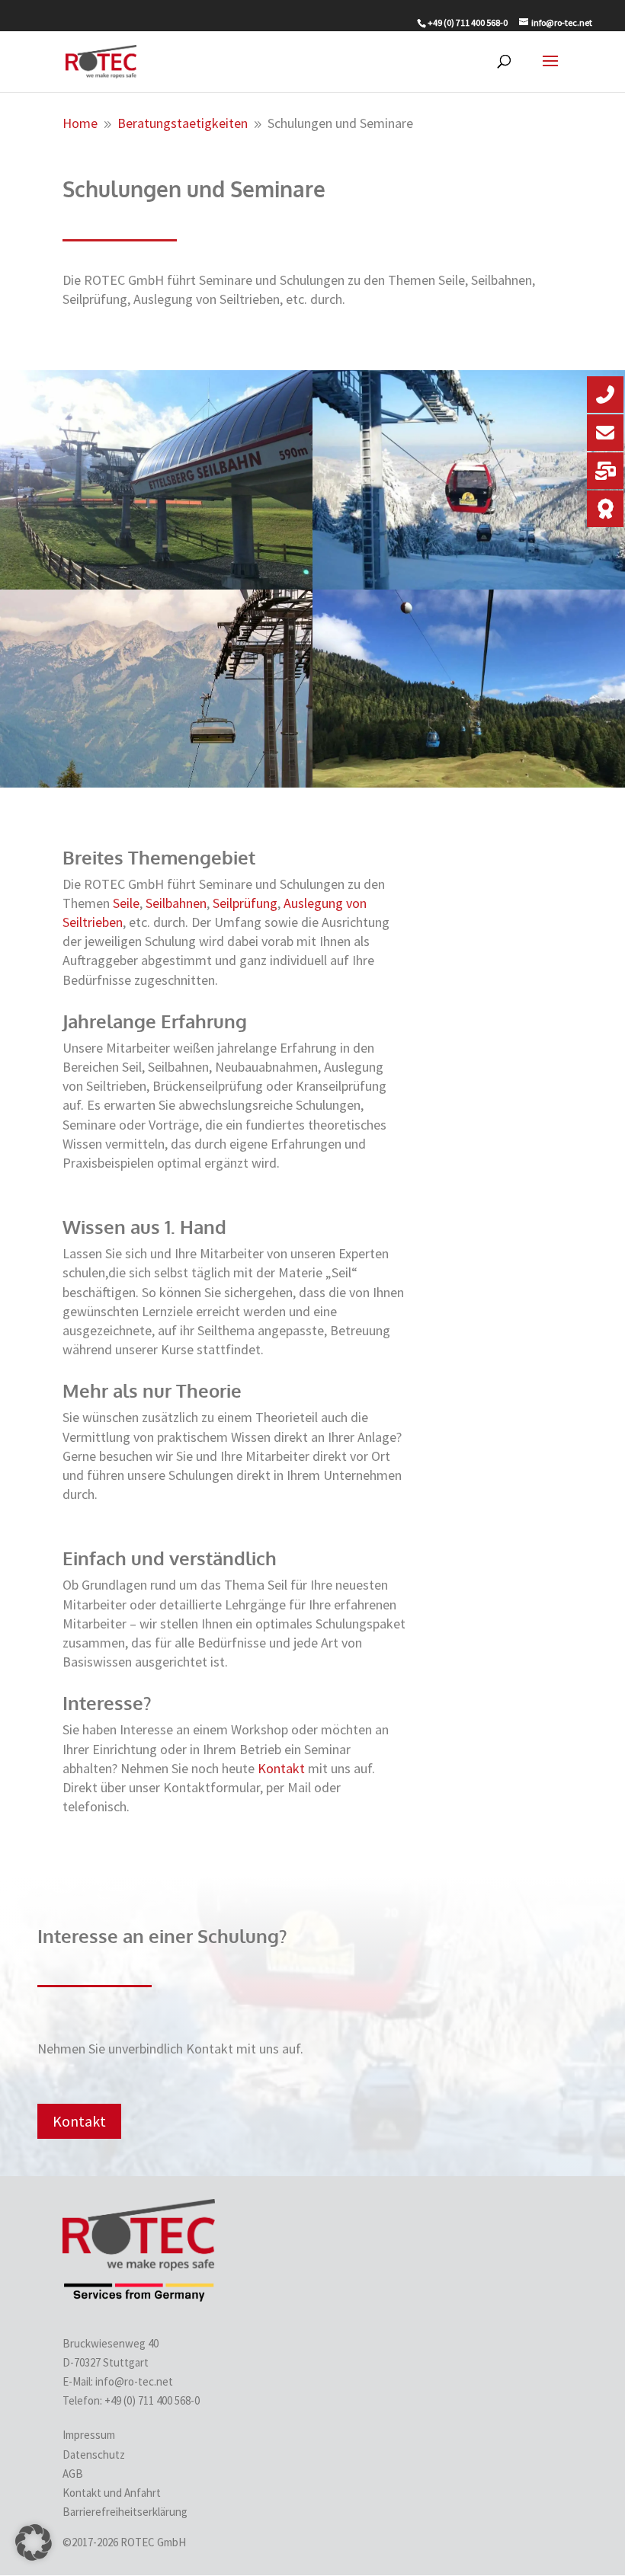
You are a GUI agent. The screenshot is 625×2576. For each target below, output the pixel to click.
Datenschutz (94, 2455)
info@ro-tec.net (134, 2381)
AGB (73, 2474)
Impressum (89, 2435)
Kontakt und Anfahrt (112, 2493)
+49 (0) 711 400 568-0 (153, 2400)
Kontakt (281, 1768)
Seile (126, 903)
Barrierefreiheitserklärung (125, 2512)
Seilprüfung (245, 903)
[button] (34, 2542)
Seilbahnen (176, 903)
